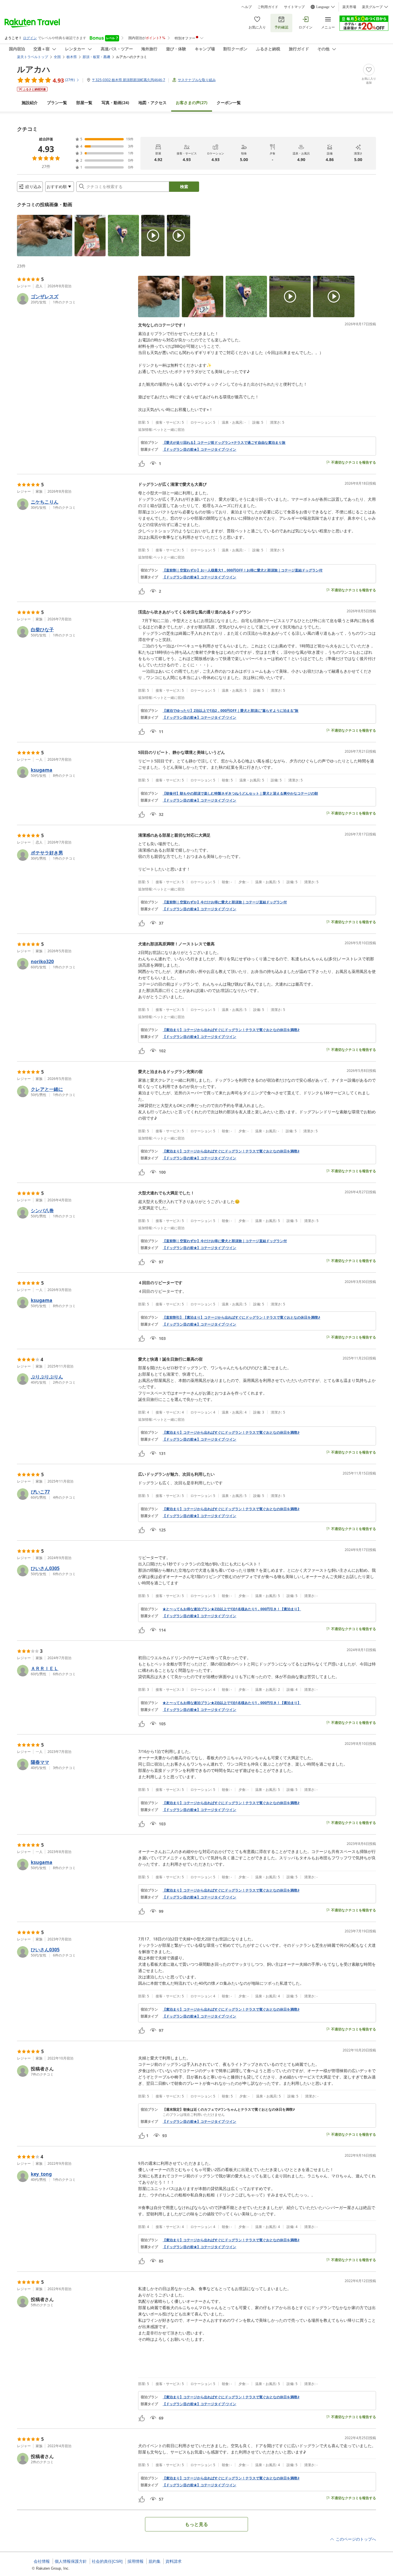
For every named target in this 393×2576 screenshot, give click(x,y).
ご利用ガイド (268, 7)
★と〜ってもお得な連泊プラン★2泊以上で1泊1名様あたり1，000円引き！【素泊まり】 (232, 1609)
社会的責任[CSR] (107, 2561)
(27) (192, 103)
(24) (115, 103)
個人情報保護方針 (71, 2561)
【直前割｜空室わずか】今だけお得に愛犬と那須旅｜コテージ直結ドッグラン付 (225, 902)
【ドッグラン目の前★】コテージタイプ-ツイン (199, 450)
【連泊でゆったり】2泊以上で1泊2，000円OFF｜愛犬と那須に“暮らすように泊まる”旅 (230, 711)
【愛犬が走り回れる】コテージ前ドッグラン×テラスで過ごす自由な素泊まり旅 (224, 443)
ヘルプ (247, 7)
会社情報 (42, 2561)
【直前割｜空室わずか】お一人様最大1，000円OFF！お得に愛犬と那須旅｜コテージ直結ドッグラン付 (243, 570)
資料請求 (173, 2561)
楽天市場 (349, 7)
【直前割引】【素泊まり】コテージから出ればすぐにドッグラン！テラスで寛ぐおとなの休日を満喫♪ (241, 1317)
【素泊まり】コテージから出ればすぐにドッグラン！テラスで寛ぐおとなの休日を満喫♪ (231, 1030)
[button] (45, 236)
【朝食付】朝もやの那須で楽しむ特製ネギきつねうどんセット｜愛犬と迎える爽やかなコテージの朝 (240, 793)
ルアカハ (34, 69)
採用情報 (136, 2561)
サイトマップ (294, 7)
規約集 (154, 2561)
